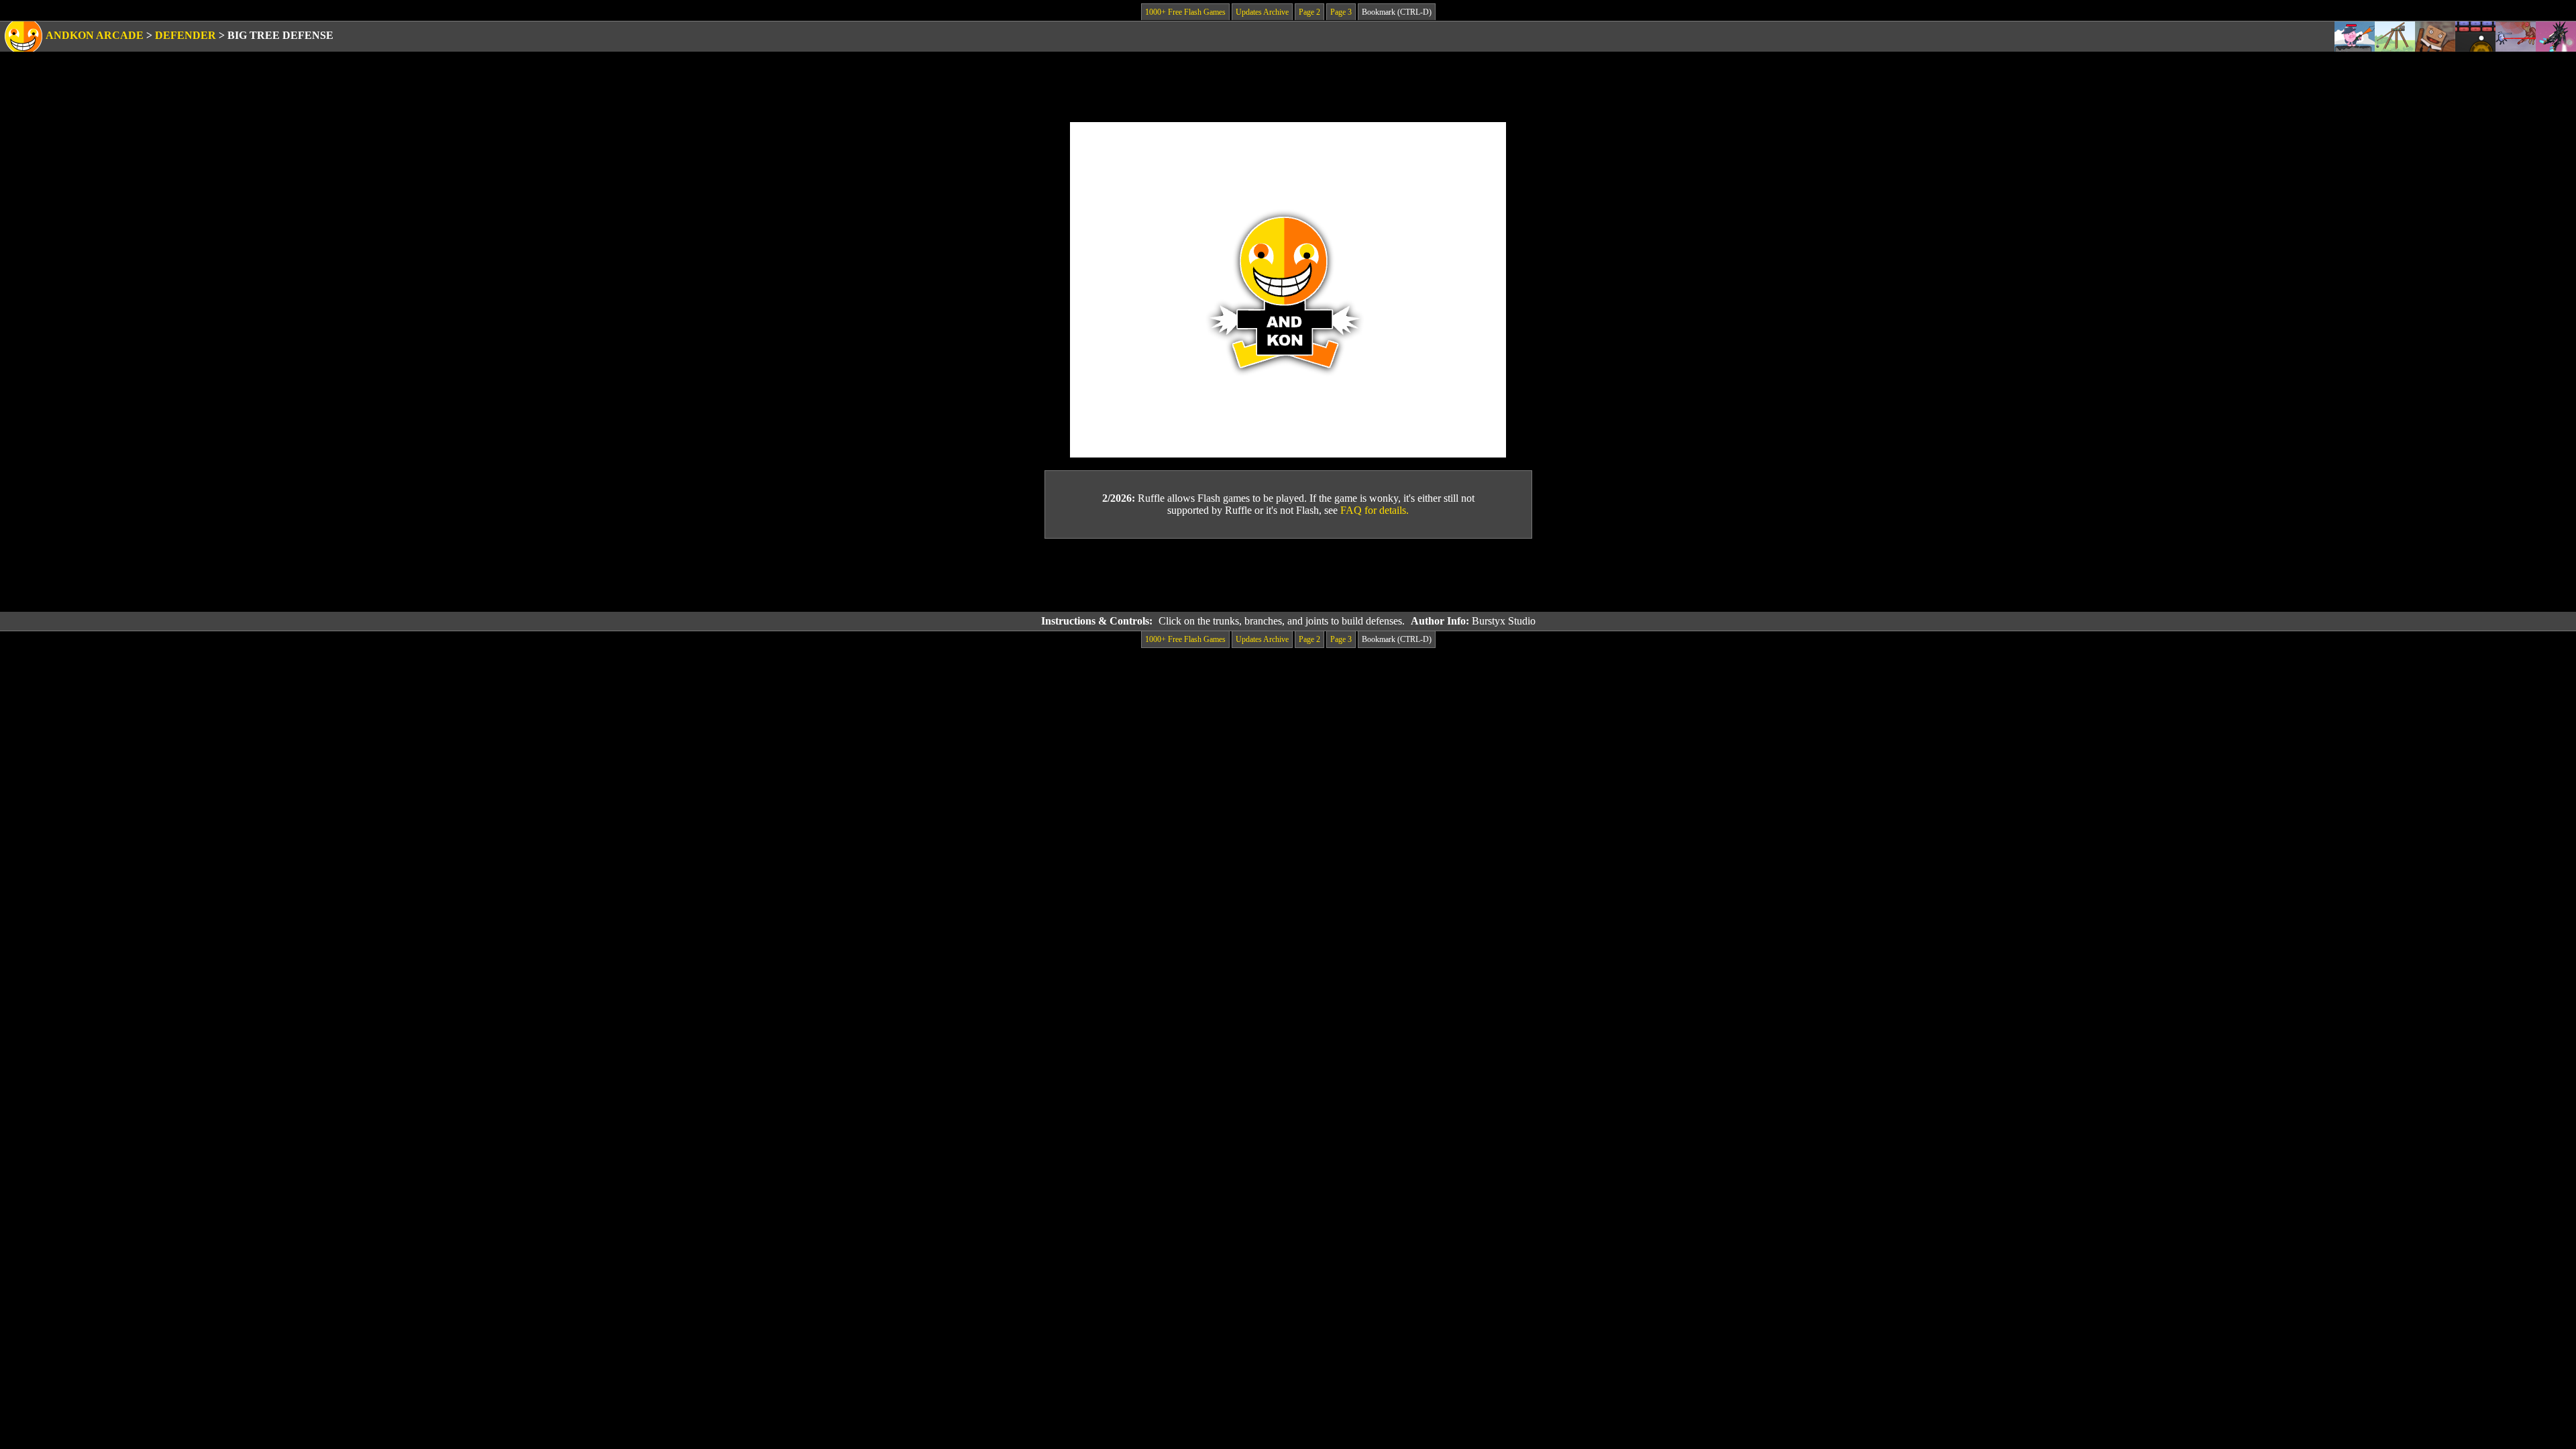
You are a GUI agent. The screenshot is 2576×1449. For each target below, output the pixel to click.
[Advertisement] (1288, 576)
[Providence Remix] (2556, 37)
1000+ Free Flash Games (1185, 12)
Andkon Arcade (95, 35)
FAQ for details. (1375, 510)
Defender (185, 35)
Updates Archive (1262, 12)
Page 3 (1341, 12)
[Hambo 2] (2355, 37)
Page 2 (1309, 12)
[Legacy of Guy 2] (2516, 37)
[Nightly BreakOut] (2475, 37)
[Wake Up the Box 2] (2435, 37)
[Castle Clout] (2395, 37)
